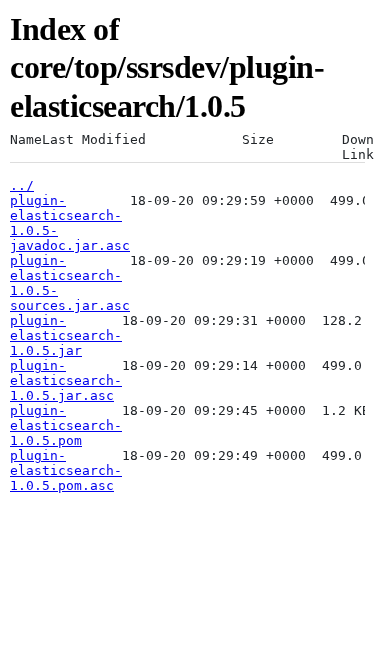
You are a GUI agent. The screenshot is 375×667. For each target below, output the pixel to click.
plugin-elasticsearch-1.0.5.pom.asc (66, 470)
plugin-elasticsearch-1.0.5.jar (66, 335)
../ (22, 185)
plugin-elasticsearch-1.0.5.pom (66, 425)
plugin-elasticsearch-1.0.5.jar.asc (66, 380)
